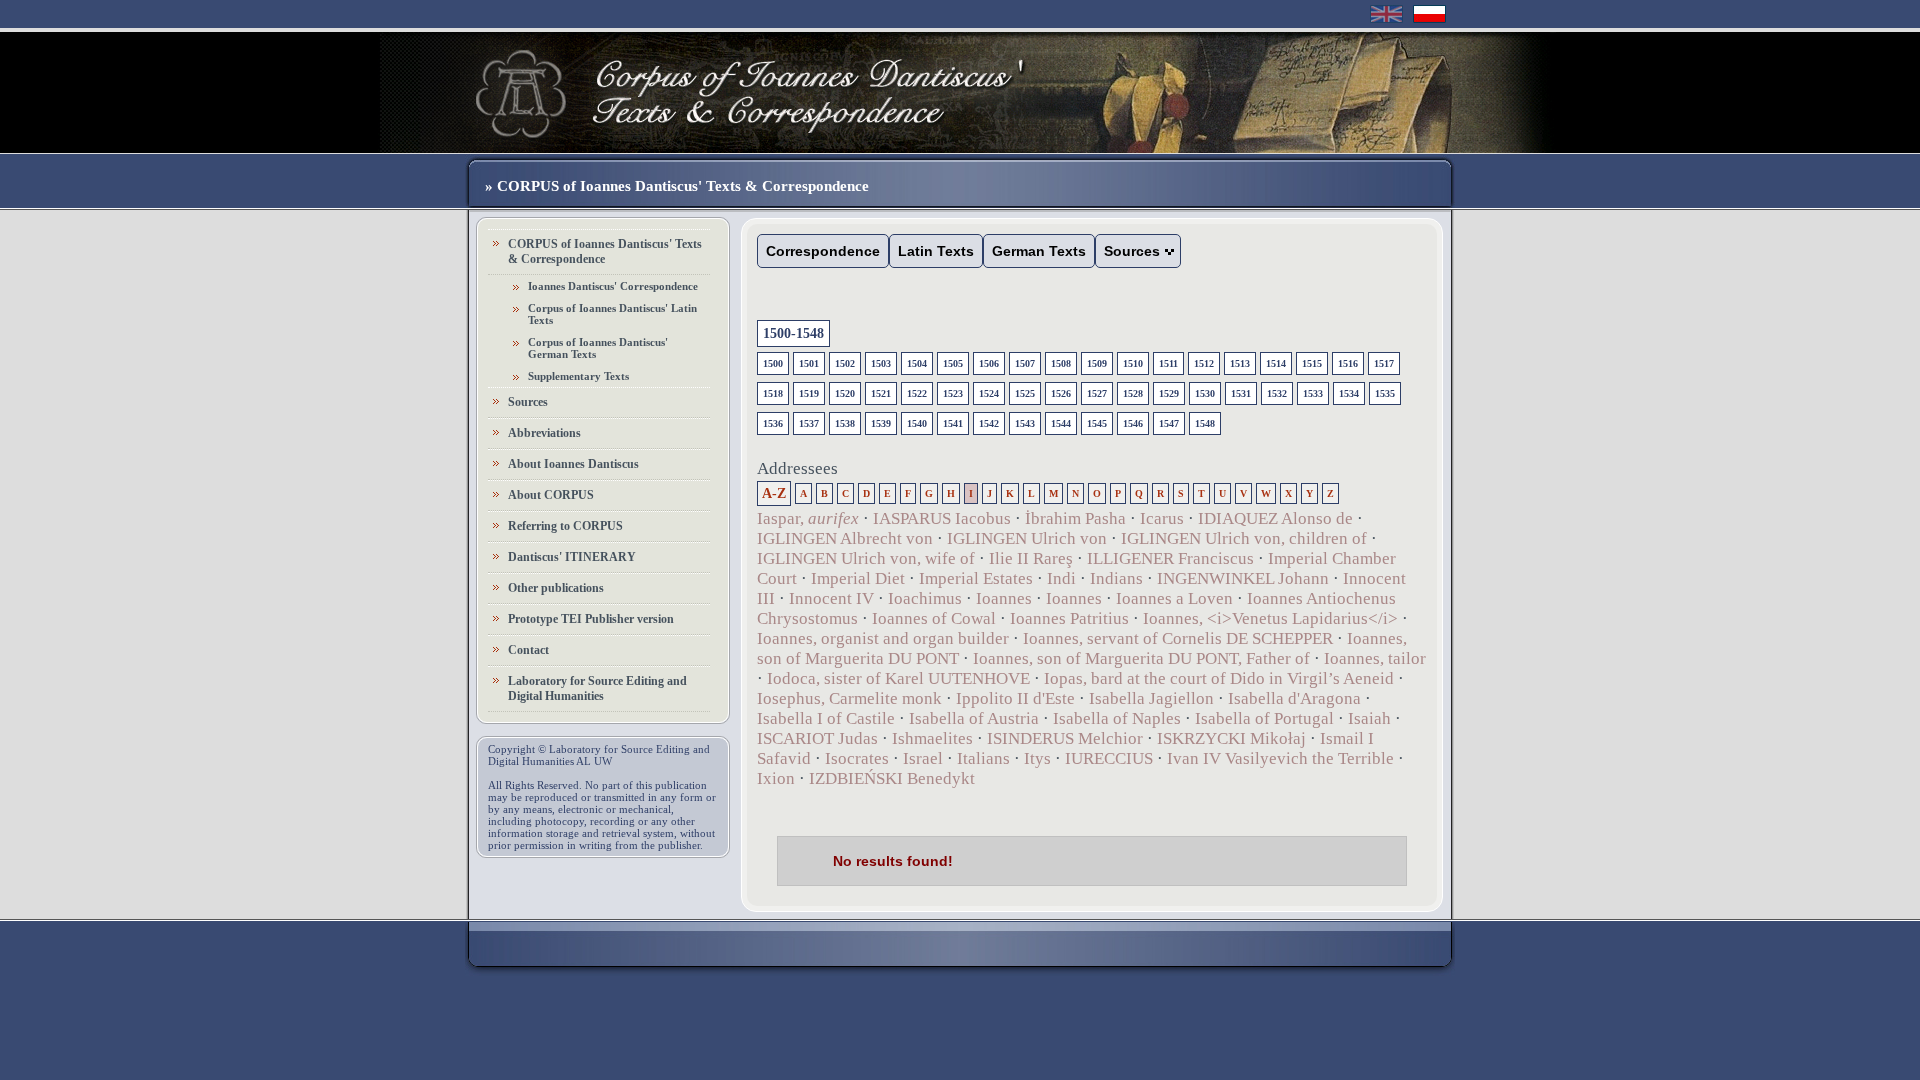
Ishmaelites (932, 738)
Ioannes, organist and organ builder (885, 638)
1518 (773, 393)
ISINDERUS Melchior (1065, 738)
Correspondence (823, 251)
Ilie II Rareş (1031, 558)
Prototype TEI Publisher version (591, 619)
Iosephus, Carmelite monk (849, 698)
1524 (989, 393)
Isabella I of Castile (826, 718)
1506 (989, 363)
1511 (1168, 363)
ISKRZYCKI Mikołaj (1231, 738)
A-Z (774, 493)
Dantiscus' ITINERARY (572, 557)
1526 (1061, 393)
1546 (1133, 423)
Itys (1037, 758)
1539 (881, 423)
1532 (1277, 393)
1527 (1097, 393)
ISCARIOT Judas (817, 738)
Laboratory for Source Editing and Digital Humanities (597, 688)
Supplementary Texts (578, 376)
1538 (845, 423)
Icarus (1162, 518)
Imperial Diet (858, 578)
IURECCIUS (1109, 758)
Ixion (776, 778)
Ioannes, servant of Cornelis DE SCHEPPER (1178, 638)
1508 (1061, 363)
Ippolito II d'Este (1015, 698)
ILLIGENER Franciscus (1170, 558)
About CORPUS (551, 495)
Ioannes (1004, 598)
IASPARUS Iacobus (942, 518)
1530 (1205, 393)
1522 (917, 393)
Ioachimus (925, 598)
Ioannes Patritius (1069, 618)
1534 (1349, 393)
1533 (1313, 393)
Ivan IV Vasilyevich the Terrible (1280, 758)
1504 (917, 363)
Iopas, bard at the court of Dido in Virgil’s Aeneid (1219, 678)
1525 (1025, 393)
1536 (773, 423)
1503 (881, 363)
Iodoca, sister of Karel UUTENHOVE (898, 678)
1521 (881, 393)
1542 (989, 423)
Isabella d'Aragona (1294, 698)
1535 (1385, 393)
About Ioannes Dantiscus (573, 464)
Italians (983, 758)
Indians (1116, 578)
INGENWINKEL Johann (1243, 578)
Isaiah (1369, 718)
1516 (1348, 363)
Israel (923, 758)
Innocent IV (831, 598)
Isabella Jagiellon (1151, 698)
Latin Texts (936, 251)
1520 (845, 393)
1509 (1097, 363)
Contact (528, 650)
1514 (1276, 363)
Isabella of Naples (1117, 718)
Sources (528, 402)
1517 (1384, 363)
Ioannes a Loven (1174, 598)
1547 (1169, 423)
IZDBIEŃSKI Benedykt (892, 778)
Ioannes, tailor (1375, 658)
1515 (1312, 363)
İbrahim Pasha (1075, 518)
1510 (1133, 363)
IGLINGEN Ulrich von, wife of (866, 558)
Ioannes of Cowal (934, 618)
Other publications (556, 588)
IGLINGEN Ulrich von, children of (1244, 538)
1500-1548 (793, 333)
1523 (953, 393)
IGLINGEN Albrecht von (845, 538)
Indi (1061, 578)
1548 (1205, 423)
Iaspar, (808, 518)
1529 (1169, 393)
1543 (1025, 423)
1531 (1241, 393)
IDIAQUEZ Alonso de (1275, 518)
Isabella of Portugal (1264, 718)
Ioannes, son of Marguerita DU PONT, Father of (1141, 658)
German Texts (1039, 251)
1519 (809, 393)
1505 (953, 363)
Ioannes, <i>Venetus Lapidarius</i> (1270, 618)
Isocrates (857, 758)
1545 (1097, 423)
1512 (1204, 363)
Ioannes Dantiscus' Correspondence (613, 286)
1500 (773, 363)
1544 (1061, 423)
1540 (917, 423)
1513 (1240, 363)
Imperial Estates (976, 578)
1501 (809, 363)
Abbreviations (544, 433)
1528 (1133, 393)
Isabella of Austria (974, 718)
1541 (953, 423)
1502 (845, 363)
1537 (809, 423)
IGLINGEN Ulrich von (1027, 538)
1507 (1025, 363)
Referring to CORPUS (565, 526)
